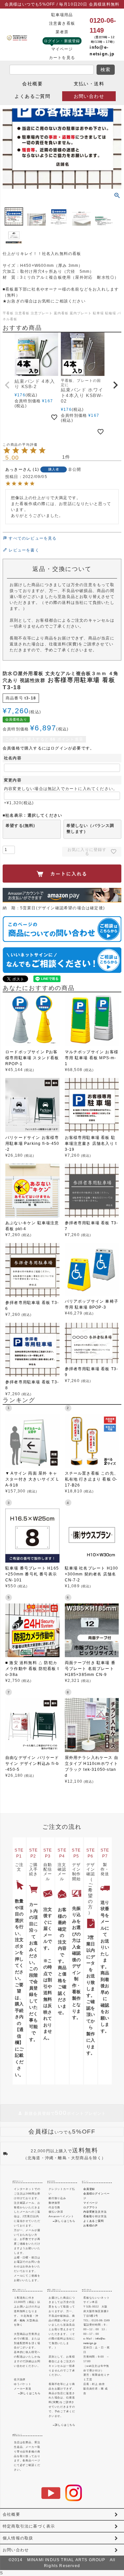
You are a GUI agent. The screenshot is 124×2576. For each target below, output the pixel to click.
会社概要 (32, 84)
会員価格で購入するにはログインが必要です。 (48, 748)
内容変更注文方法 (95, 2212)
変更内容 (13, 780)
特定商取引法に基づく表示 (29, 2526)
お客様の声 (91, 2226)
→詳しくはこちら (64, 2221)
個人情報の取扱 (18, 2538)
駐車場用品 (62, 15)
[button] (8, 385)
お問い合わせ (89, 96)
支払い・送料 (89, 84)
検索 (106, 70)
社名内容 (13, 758)
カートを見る (62, 58)
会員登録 (89, 2189)
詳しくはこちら (30, 2393)
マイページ (62, 49)
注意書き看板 (62, 23)
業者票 (62, 32)
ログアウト (91, 2208)
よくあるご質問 (32, 96)
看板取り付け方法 (95, 2216)
